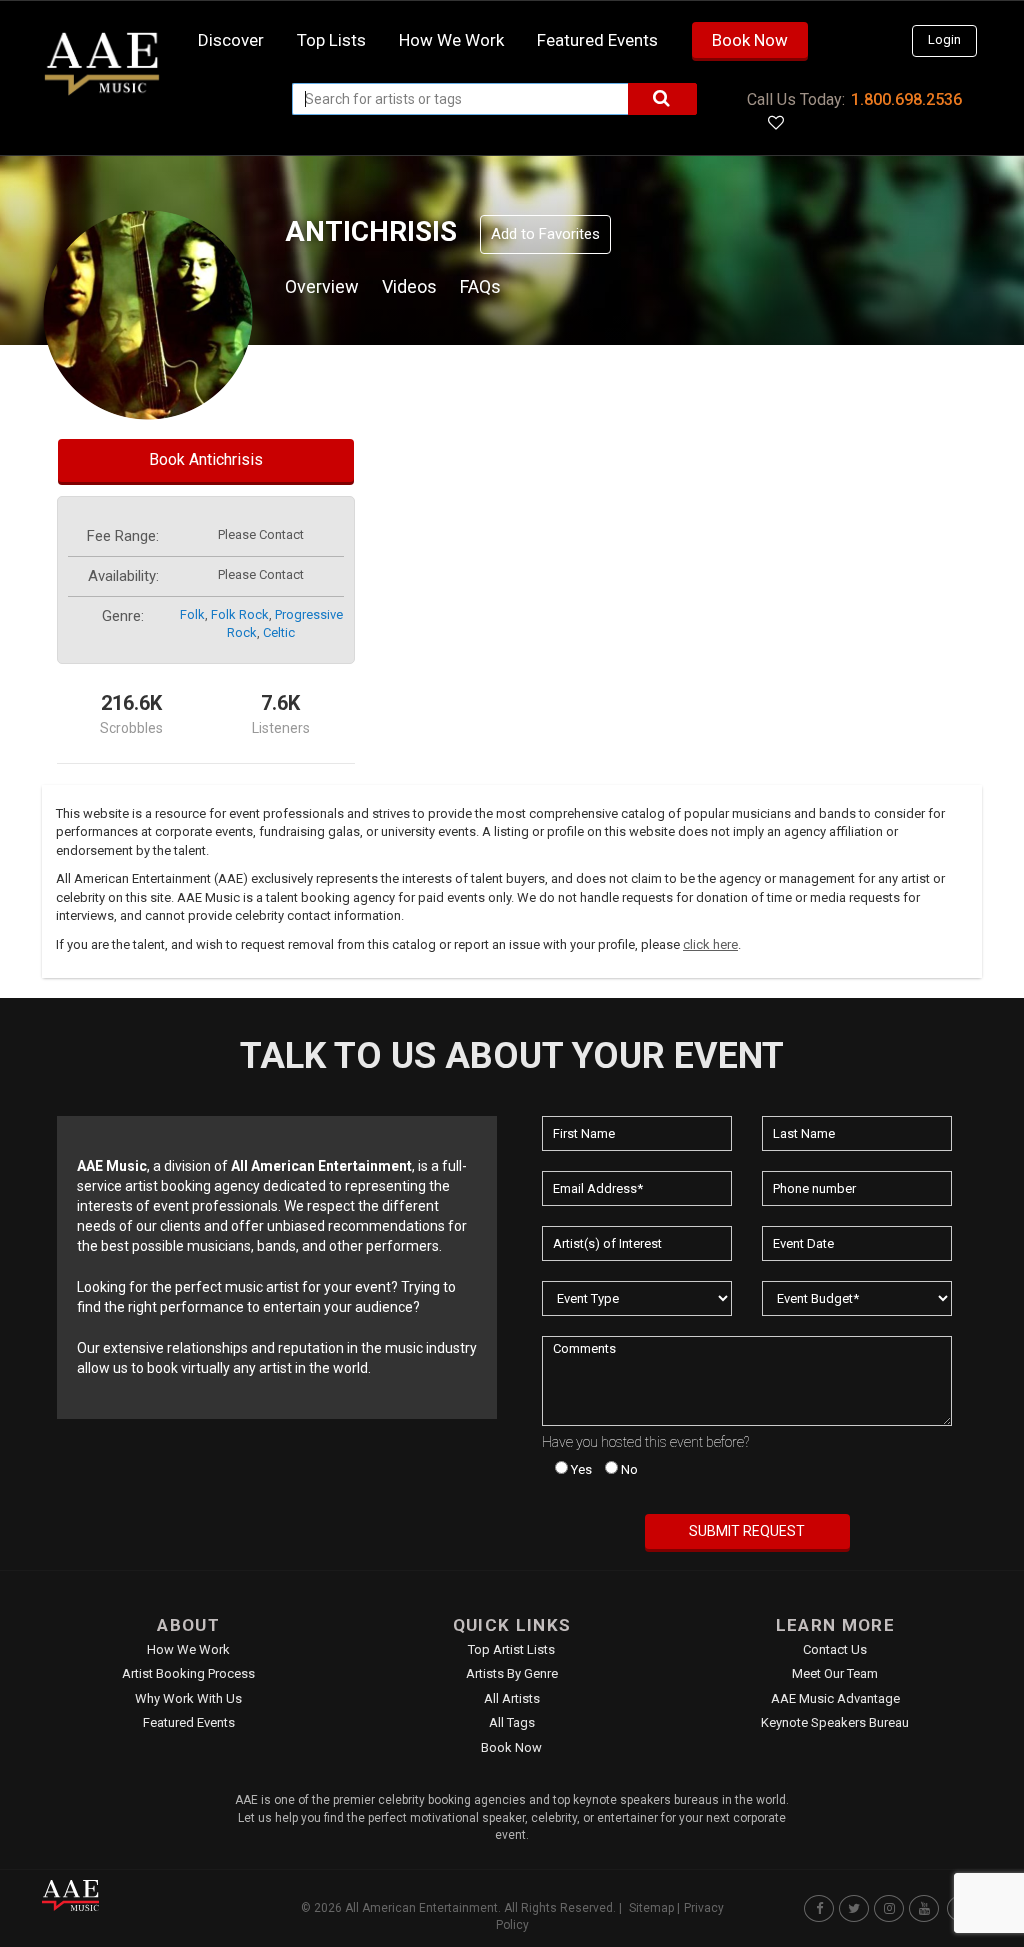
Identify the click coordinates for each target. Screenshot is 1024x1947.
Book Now (750, 40)
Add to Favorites (545, 234)
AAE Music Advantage (835, 1698)
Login (944, 39)
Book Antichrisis (206, 459)
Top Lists (331, 40)
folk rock (240, 614)
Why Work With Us (188, 1698)
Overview (322, 286)
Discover (231, 40)
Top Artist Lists (511, 1649)
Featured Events (597, 40)
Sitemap (651, 1908)
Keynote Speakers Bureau (835, 1722)
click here (710, 944)
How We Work (188, 1649)
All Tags (512, 1722)
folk (192, 614)
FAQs (480, 286)
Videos (409, 286)
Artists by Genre (512, 1673)
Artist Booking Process (188, 1673)
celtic (279, 632)
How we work (451, 40)
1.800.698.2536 (906, 99)
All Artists (512, 1698)
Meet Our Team (835, 1673)
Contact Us (835, 1649)
